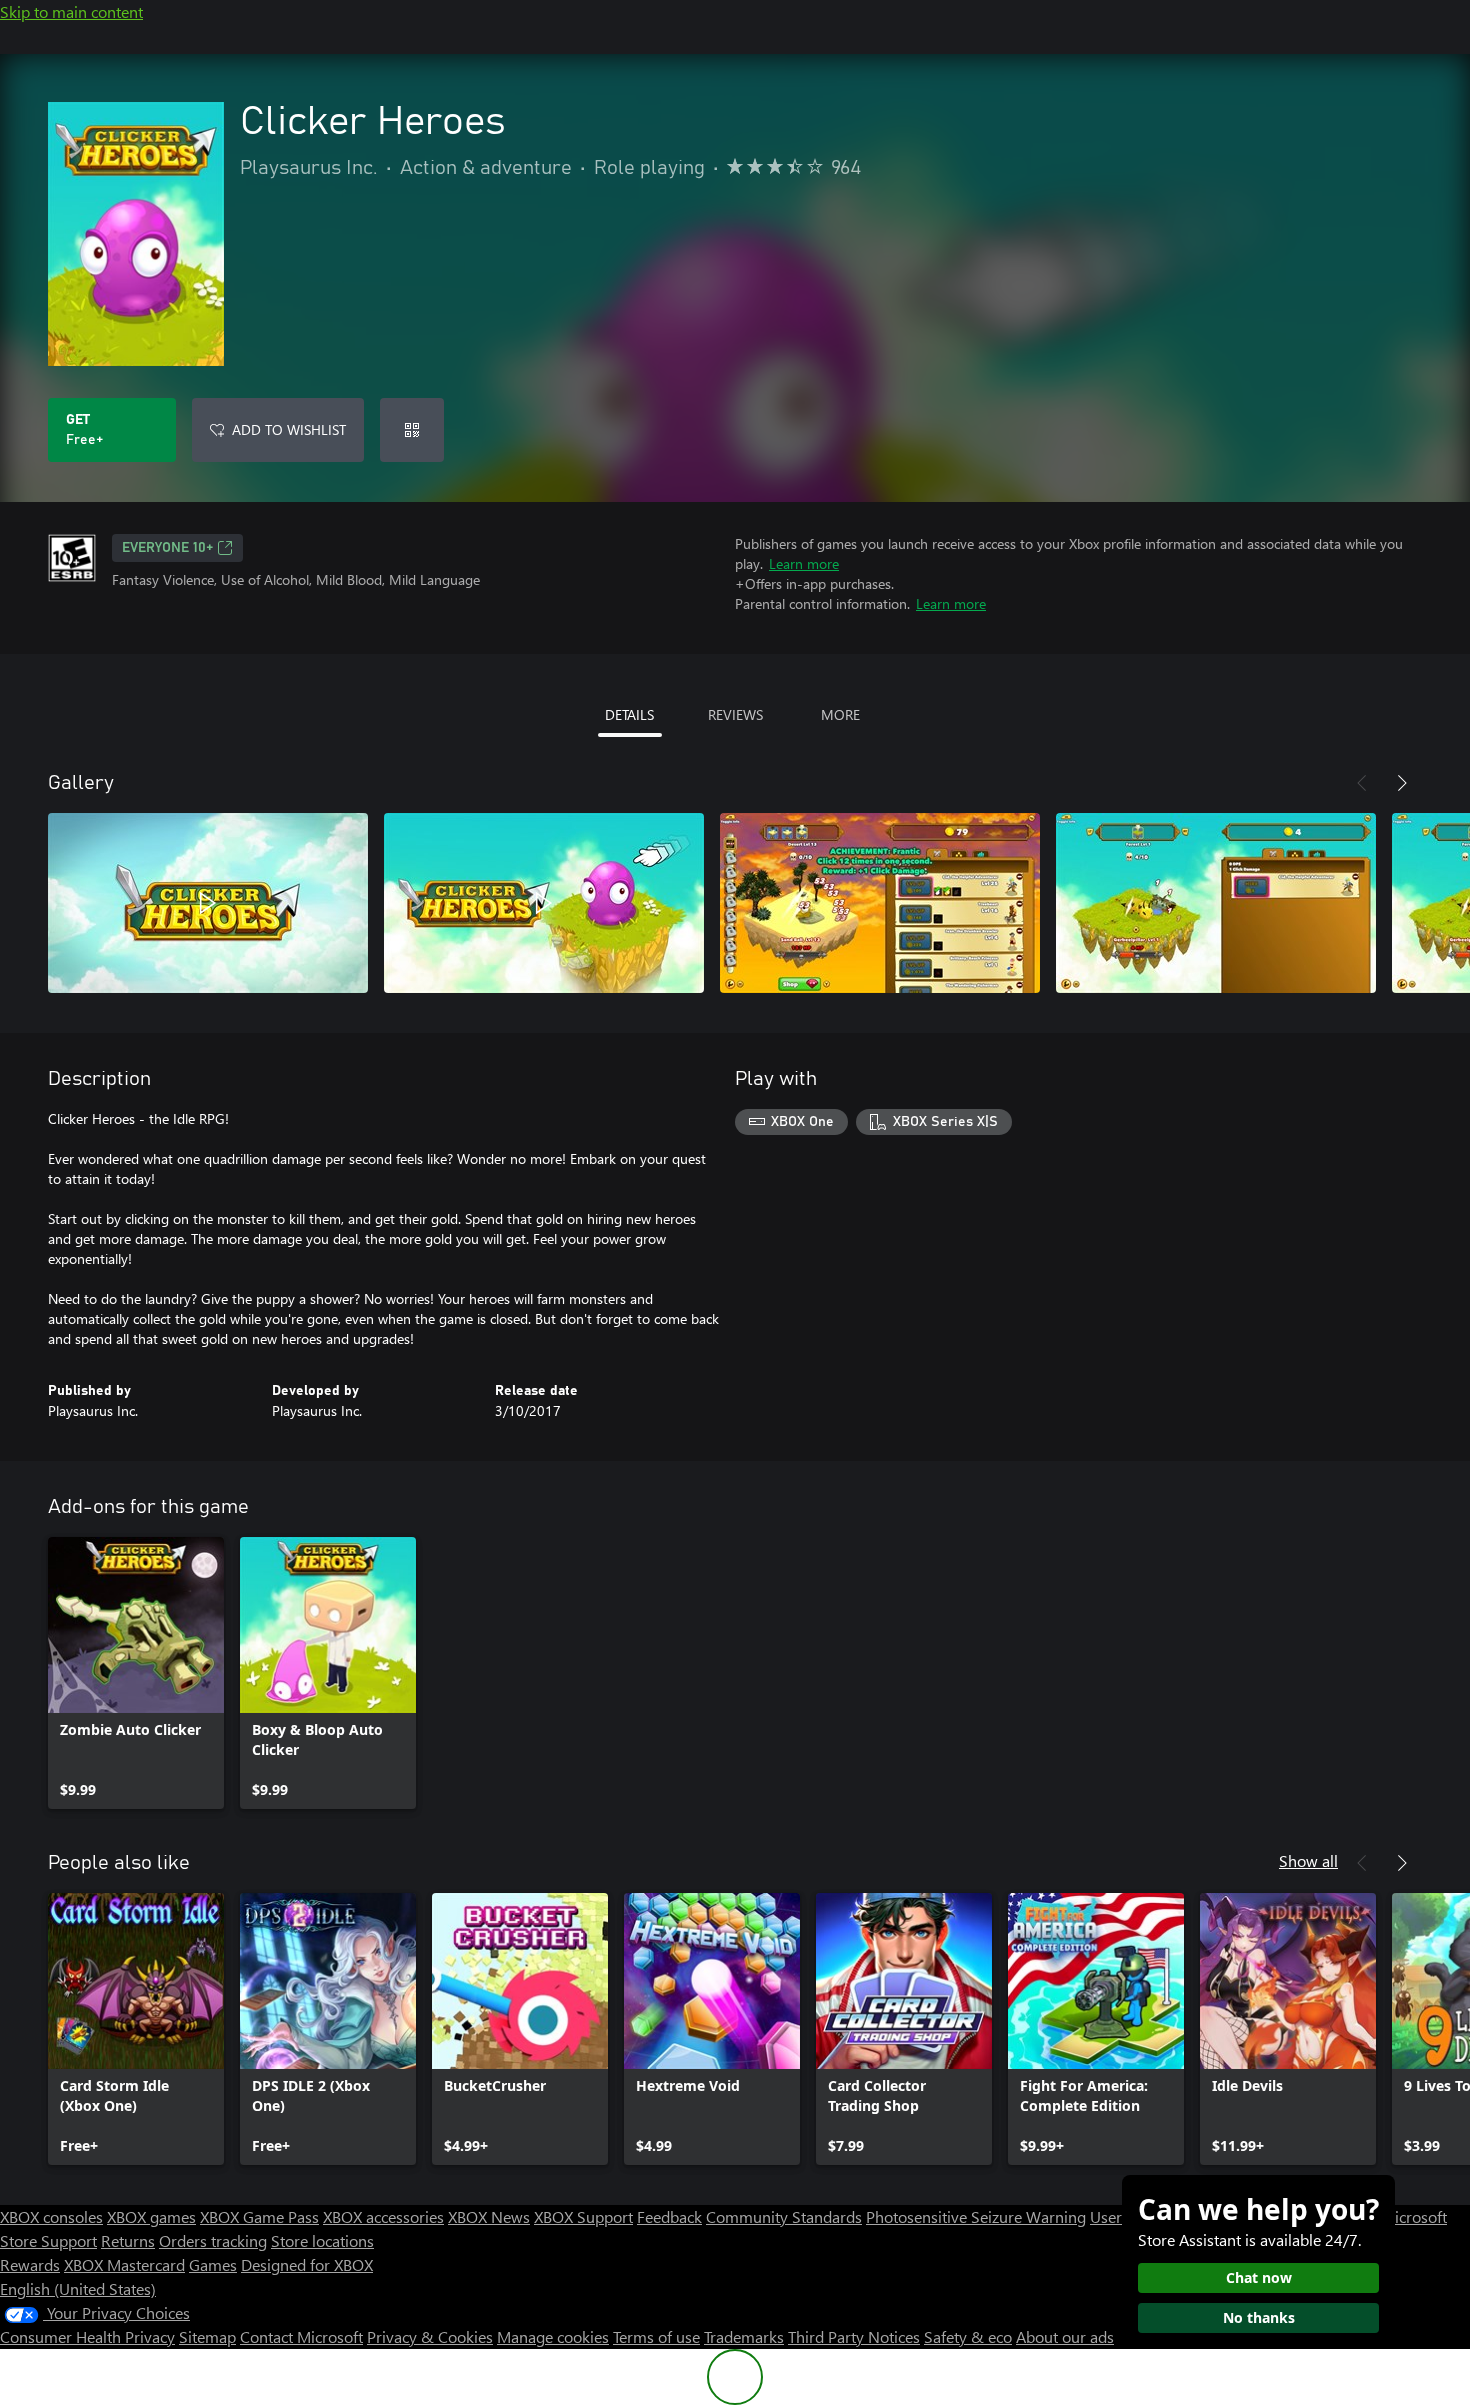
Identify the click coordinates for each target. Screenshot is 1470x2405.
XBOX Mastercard (124, 2264)
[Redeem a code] (412, 430)
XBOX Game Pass (259, 2216)
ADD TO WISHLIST (289, 429)
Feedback (669, 2216)
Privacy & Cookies (430, 2336)
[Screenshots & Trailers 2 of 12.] (544, 903)
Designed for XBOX (307, 2264)
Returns (128, 2240)
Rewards (30, 2264)
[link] (136, 1673)
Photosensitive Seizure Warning (976, 2216)
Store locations (322, 2240)
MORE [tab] (840, 714)
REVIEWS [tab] (735, 714)
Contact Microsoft (301, 2336)
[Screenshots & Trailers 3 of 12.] (880, 903)
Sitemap (207, 2336)
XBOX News (489, 2216)
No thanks (1259, 2317)
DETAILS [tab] (629, 714)
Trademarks (744, 2336)
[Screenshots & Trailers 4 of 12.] (1216, 903)
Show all (1308, 1860)
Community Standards (784, 2216)
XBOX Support (583, 2216)
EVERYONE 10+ (167, 548)
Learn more (804, 563)
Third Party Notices (854, 2336)
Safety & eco (968, 2336)
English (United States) (78, 2288)
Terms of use (656, 2336)
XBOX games (151, 2216)
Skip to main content (71, 11)
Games (213, 2264)
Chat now (1259, 2277)
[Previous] (1362, 783)
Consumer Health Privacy (87, 2336)
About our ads (1065, 2336)
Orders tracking (213, 2240)
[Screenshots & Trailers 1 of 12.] (208, 903)
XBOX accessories (383, 2216)
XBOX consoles (51, 2216)
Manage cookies (553, 2336)
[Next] (1402, 783)
